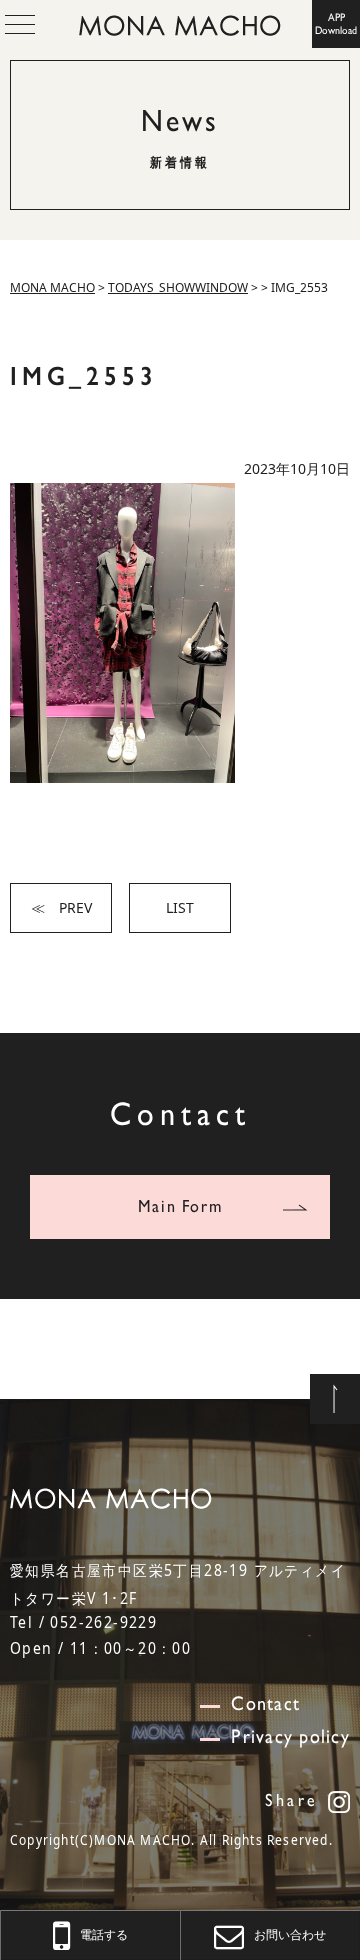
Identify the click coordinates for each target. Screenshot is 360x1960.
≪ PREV (61, 907)
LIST (180, 907)
